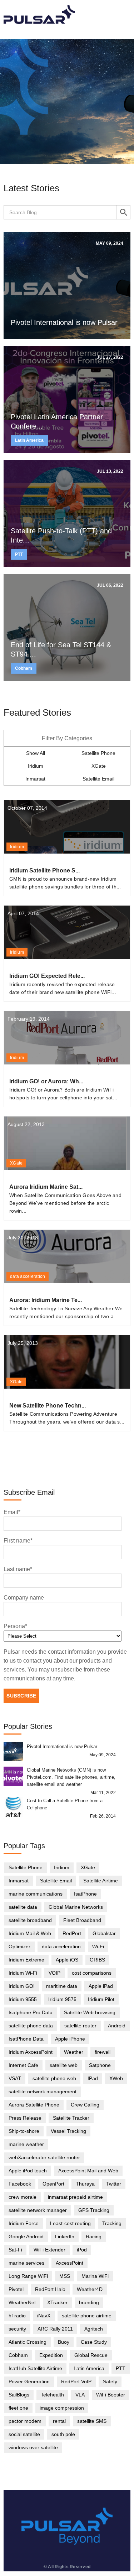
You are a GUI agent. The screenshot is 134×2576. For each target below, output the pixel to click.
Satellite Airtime (101, 1881)
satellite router (80, 2026)
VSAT (15, 2078)
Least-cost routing (70, 2223)
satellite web (64, 2065)
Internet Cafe (23, 2065)
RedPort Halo (50, 2289)
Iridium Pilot (101, 1999)
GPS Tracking (94, 2210)
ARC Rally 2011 (55, 2329)
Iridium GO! (22, 1986)
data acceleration (28, 1276)
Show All (36, 753)
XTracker (57, 2302)
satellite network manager (38, 2210)
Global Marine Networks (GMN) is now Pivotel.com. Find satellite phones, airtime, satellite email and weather (71, 1777)
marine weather (26, 2144)
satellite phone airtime (87, 2316)
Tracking (112, 2223)
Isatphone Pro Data (31, 2012)
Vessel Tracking (68, 2131)
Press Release (25, 2118)
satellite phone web (54, 2078)
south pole (63, 2434)
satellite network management (43, 2092)
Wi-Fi (98, 1947)
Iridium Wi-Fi (23, 1973)
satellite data (23, 1907)
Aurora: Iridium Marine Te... (46, 1300)
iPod (82, 2250)
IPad (93, 2078)
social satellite (24, 2434)
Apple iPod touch (28, 2171)
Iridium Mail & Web (30, 1933)
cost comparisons (92, 1973)
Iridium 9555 (23, 1999)
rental (59, 2421)
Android (117, 2026)
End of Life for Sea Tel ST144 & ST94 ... (61, 649)
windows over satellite (33, 2447)
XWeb (116, 2078)
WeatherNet (22, 2302)
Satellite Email (98, 779)
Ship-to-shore (24, 2131)
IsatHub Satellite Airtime (35, 2368)
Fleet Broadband (82, 1920)
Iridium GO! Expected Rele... (47, 976)
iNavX (44, 2316)
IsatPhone (85, 1894)
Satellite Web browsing (90, 2012)
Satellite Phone (98, 753)
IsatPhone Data (26, 2039)
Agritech (94, 2329)
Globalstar (104, 1933)
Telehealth (52, 2395)
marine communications (36, 1894)
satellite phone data (31, 2026)
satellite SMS (92, 2421)
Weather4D (90, 2289)
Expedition (51, 2355)
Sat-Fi (15, 2250)
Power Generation (29, 2381)
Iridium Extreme (26, 1960)
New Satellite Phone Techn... (48, 1406)
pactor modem (25, 2421)
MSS (65, 2276)
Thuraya (85, 2184)
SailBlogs (19, 2395)
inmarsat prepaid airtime (75, 2197)
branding (89, 2302)
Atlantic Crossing (28, 2342)
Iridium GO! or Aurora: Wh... (46, 1081)
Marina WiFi (95, 2276)
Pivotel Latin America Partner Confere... (57, 421)
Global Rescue (91, 2355)
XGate (99, 766)
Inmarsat (35, 779)
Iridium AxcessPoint (31, 2052)
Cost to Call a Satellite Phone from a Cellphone (65, 1804)
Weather (74, 2052)
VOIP (54, 1973)
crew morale (23, 2197)
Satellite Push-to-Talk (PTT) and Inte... (61, 535)
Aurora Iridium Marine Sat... (46, 1187)
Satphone (100, 2065)
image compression (62, 2408)
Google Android (26, 2236)
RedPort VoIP (76, 2381)
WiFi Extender (49, 2250)
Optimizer (19, 1947)
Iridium (36, 766)
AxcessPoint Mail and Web (88, 2171)
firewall (103, 2052)
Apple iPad (101, 1986)
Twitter (114, 2184)
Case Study (94, 2342)
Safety (110, 2381)
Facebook (20, 2184)
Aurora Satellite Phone (34, 2105)
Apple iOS (67, 1960)
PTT (19, 554)
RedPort (72, 1933)
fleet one (18, 2408)
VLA (80, 2395)
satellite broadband (30, 1920)
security (17, 2329)
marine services (26, 2263)
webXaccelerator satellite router (44, 2157)
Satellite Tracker (71, 2118)
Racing (94, 2236)
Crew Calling (85, 2105)
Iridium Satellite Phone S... (44, 870)
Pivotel (16, 2289)
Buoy (64, 2342)
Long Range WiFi (28, 2276)
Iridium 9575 (62, 1999)
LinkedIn (65, 2236)
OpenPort (53, 2184)
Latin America (29, 440)
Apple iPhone (70, 2039)
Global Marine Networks (76, 1907)
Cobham (24, 668)
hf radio (17, 2316)
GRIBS (97, 1960)
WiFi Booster (111, 2395)
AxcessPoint (70, 2263)
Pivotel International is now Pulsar (64, 322)
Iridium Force (24, 2223)
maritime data (62, 1986)
